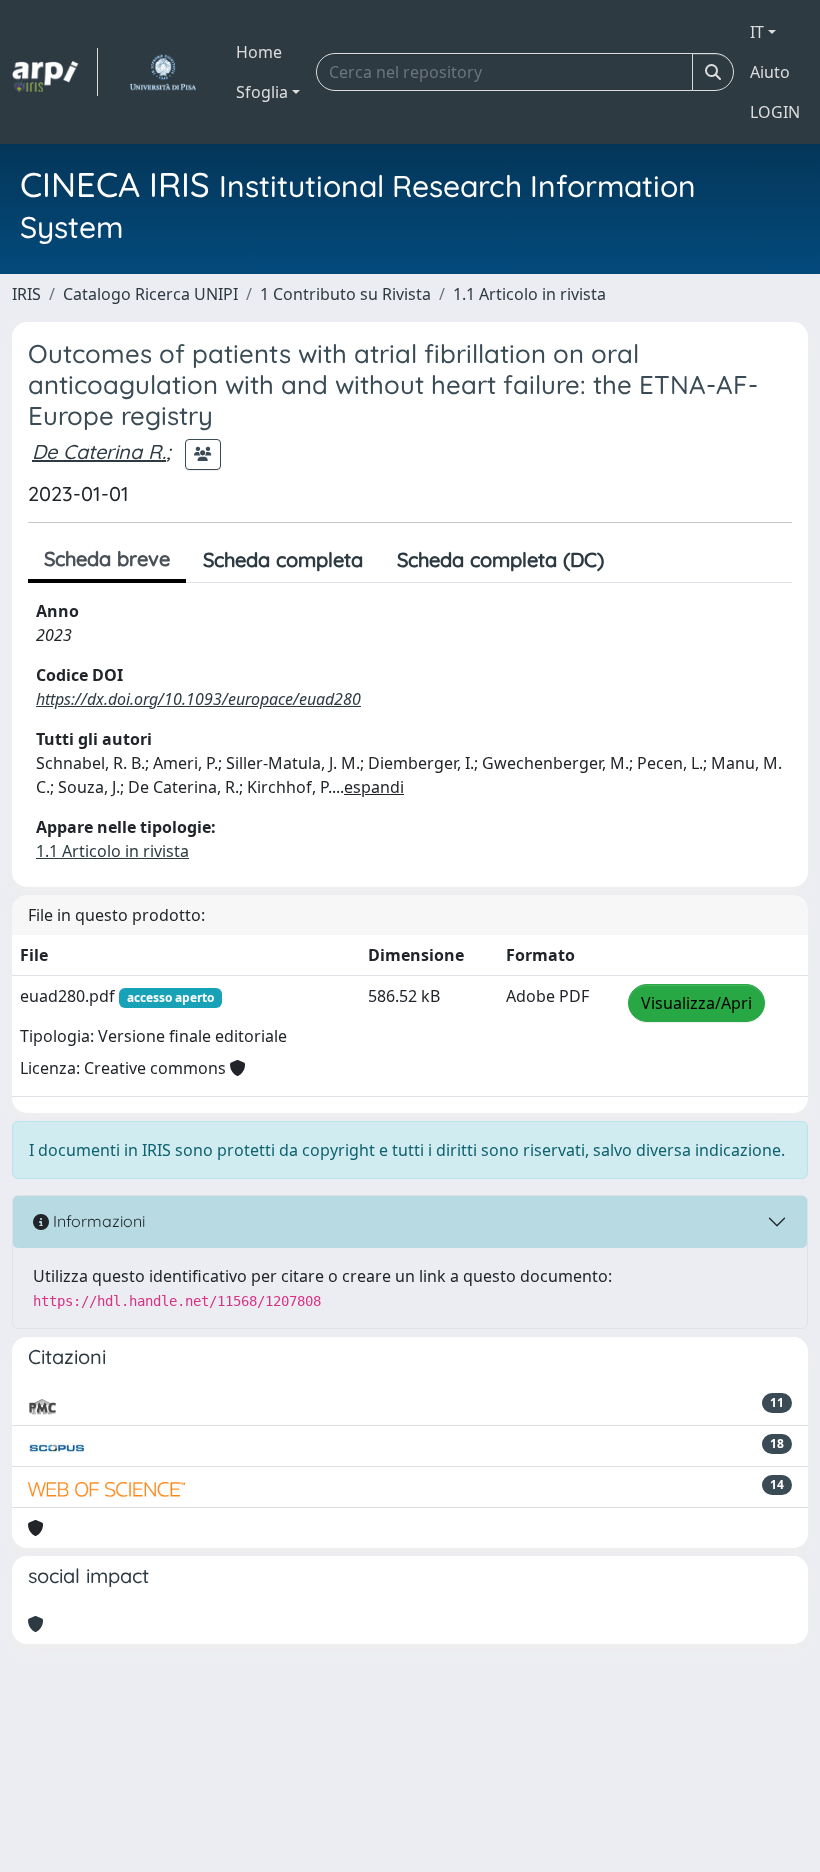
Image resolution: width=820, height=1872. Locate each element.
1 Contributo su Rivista (345, 294)
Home (259, 52)
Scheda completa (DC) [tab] (500, 559)
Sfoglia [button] (262, 92)
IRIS (26, 294)
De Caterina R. (99, 451)
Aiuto (770, 72)
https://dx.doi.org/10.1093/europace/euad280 (198, 699)
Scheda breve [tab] (107, 558)
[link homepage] (55, 72)
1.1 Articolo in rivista (529, 294)
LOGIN (775, 112)
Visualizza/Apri (696, 1003)
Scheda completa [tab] (283, 559)
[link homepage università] (162, 72)
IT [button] (757, 32)
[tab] (638, 560)
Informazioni (97, 1221)
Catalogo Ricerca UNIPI (150, 294)
